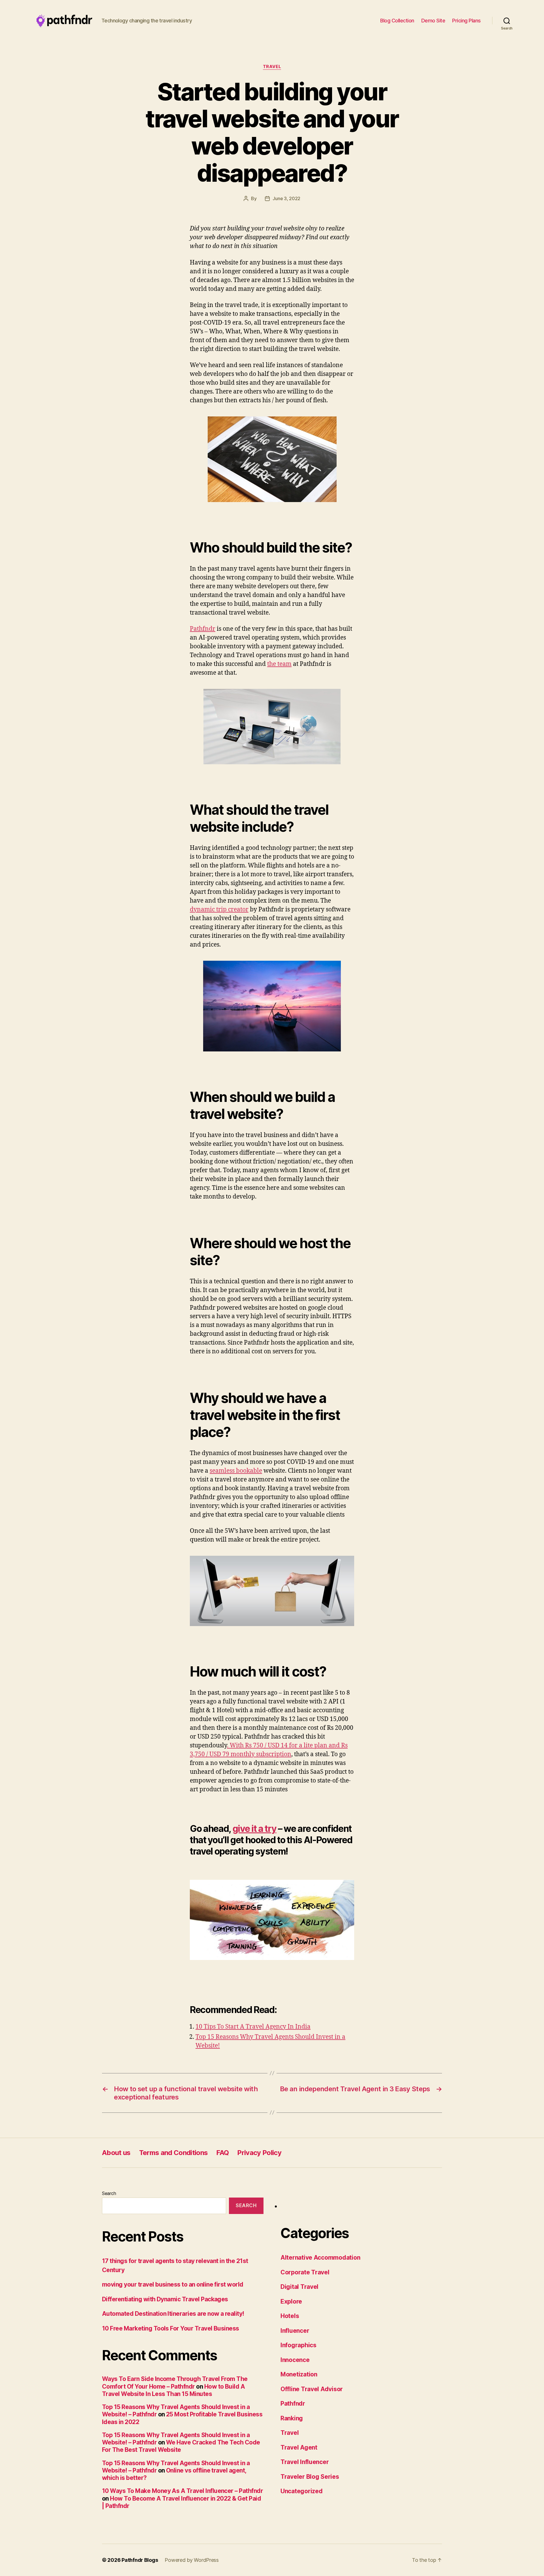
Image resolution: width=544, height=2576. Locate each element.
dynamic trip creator (219, 910)
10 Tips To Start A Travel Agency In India (253, 2027)
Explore (291, 2301)
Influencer (295, 2331)
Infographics (298, 2345)
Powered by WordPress (192, 2560)
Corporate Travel (305, 2272)
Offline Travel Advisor (312, 2389)
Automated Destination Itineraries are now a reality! (173, 2314)
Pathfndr (203, 629)
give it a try (255, 1829)
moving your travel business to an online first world (173, 2284)
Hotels (290, 2316)
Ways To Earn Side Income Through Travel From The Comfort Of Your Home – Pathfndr (175, 2383)
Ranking (292, 2418)
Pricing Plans (467, 21)
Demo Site (433, 21)
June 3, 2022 (286, 198)
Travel (272, 67)
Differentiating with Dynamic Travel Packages (165, 2299)
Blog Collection (397, 21)
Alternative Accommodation (320, 2258)
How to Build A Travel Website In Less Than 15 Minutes (173, 2390)
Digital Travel (299, 2287)
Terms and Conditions (174, 2153)
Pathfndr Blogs (140, 2560)
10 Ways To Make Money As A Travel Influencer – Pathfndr (182, 2491)
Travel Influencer (305, 2462)
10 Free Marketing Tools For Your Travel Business (171, 2328)
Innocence (295, 2360)
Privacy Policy (259, 2153)
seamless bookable (236, 1471)
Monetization (299, 2374)
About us (116, 2153)
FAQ (222, 2153)
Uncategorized (302, 2491)
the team (279, 664)
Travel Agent (299, 2447)
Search (109, 2193)
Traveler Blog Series (310, 2477)
